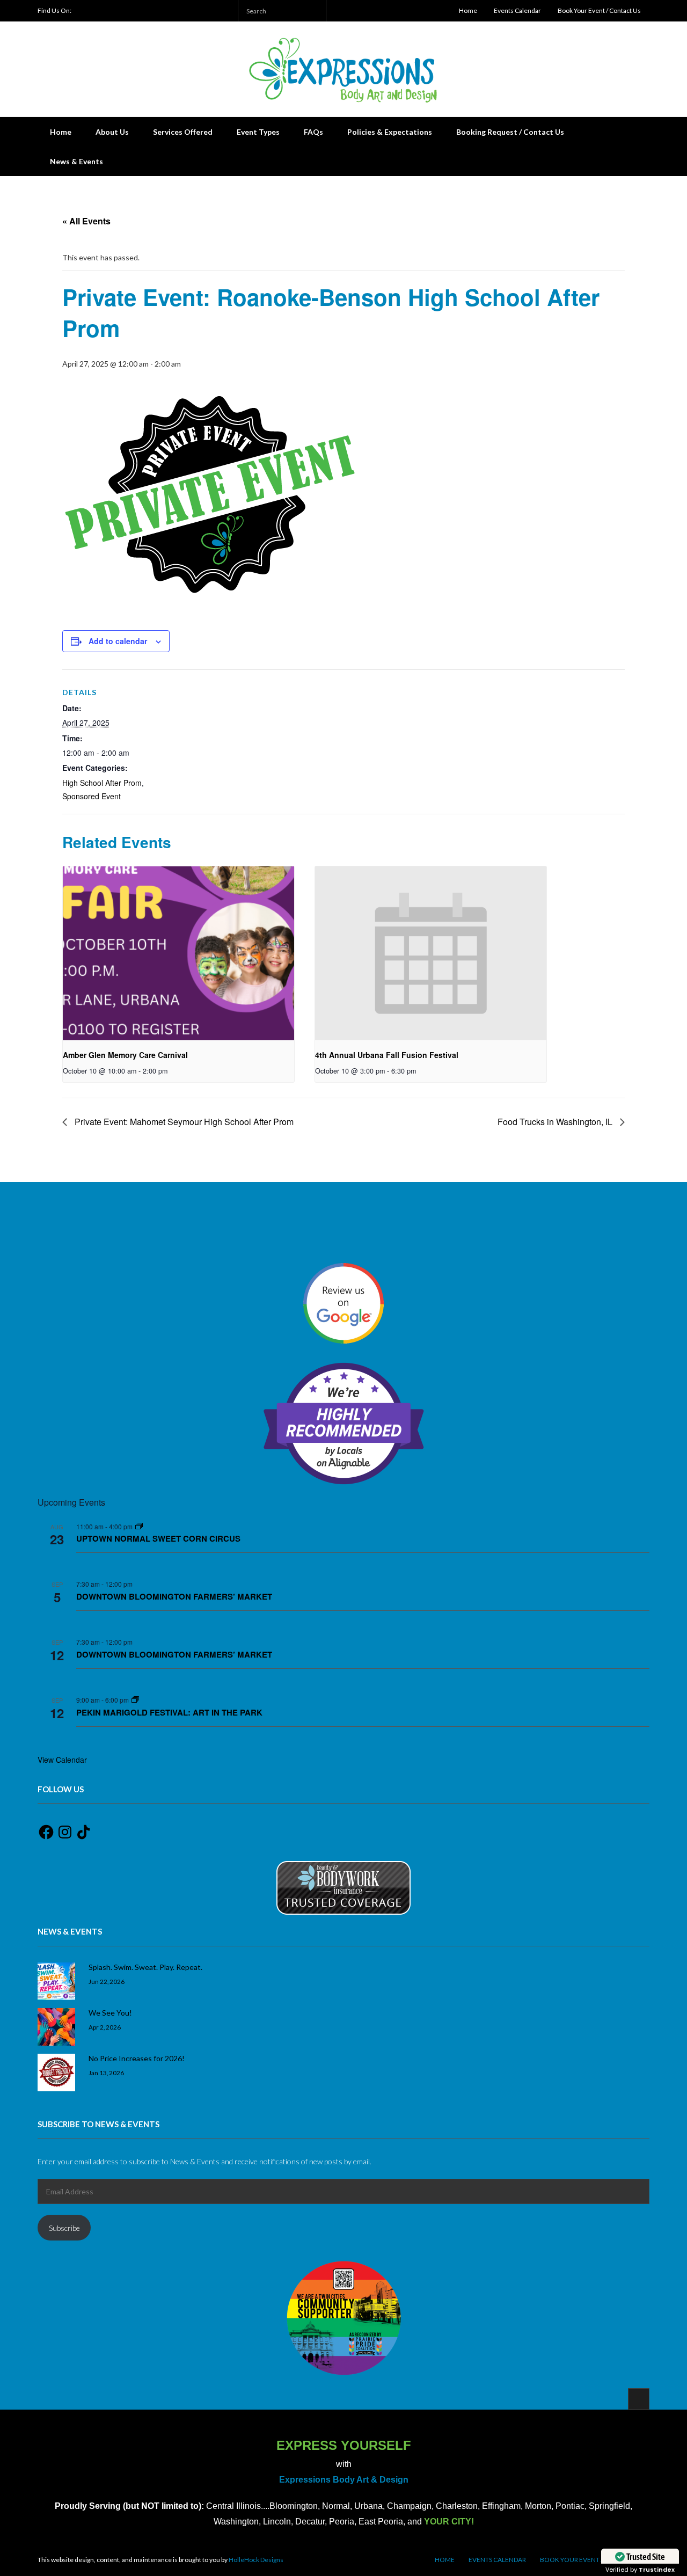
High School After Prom (102, 783)
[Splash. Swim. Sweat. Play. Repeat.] (56, 1981)
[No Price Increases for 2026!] (56, 2073)
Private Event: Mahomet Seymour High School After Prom (183, 1122)
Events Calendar (517, 10)
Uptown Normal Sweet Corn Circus (158, 1538)
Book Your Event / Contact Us (599, 10)
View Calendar (62, 1760)
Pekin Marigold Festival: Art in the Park (169, 1712)
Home (468, 10)
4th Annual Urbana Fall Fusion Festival (387, 1055)
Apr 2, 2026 (105, 2027)
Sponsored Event (92, 796)
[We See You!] (56, 2027)
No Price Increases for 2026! (137, 2058)
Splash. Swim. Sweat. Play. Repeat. (145, 1967)
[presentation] (178, 953)
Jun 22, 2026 (107, 1981)
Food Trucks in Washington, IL (556, 1122)
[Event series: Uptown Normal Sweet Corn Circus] (139, 1526)
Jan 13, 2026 (106, 2073)
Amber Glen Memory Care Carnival (125, 1055)
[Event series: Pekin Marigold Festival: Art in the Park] (135, 1700)
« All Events (86, 221)
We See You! (110, 2013)
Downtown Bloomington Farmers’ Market (174, 1596)
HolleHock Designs (256, 2560)
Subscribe (64, 2228)
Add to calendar (118, 641)
